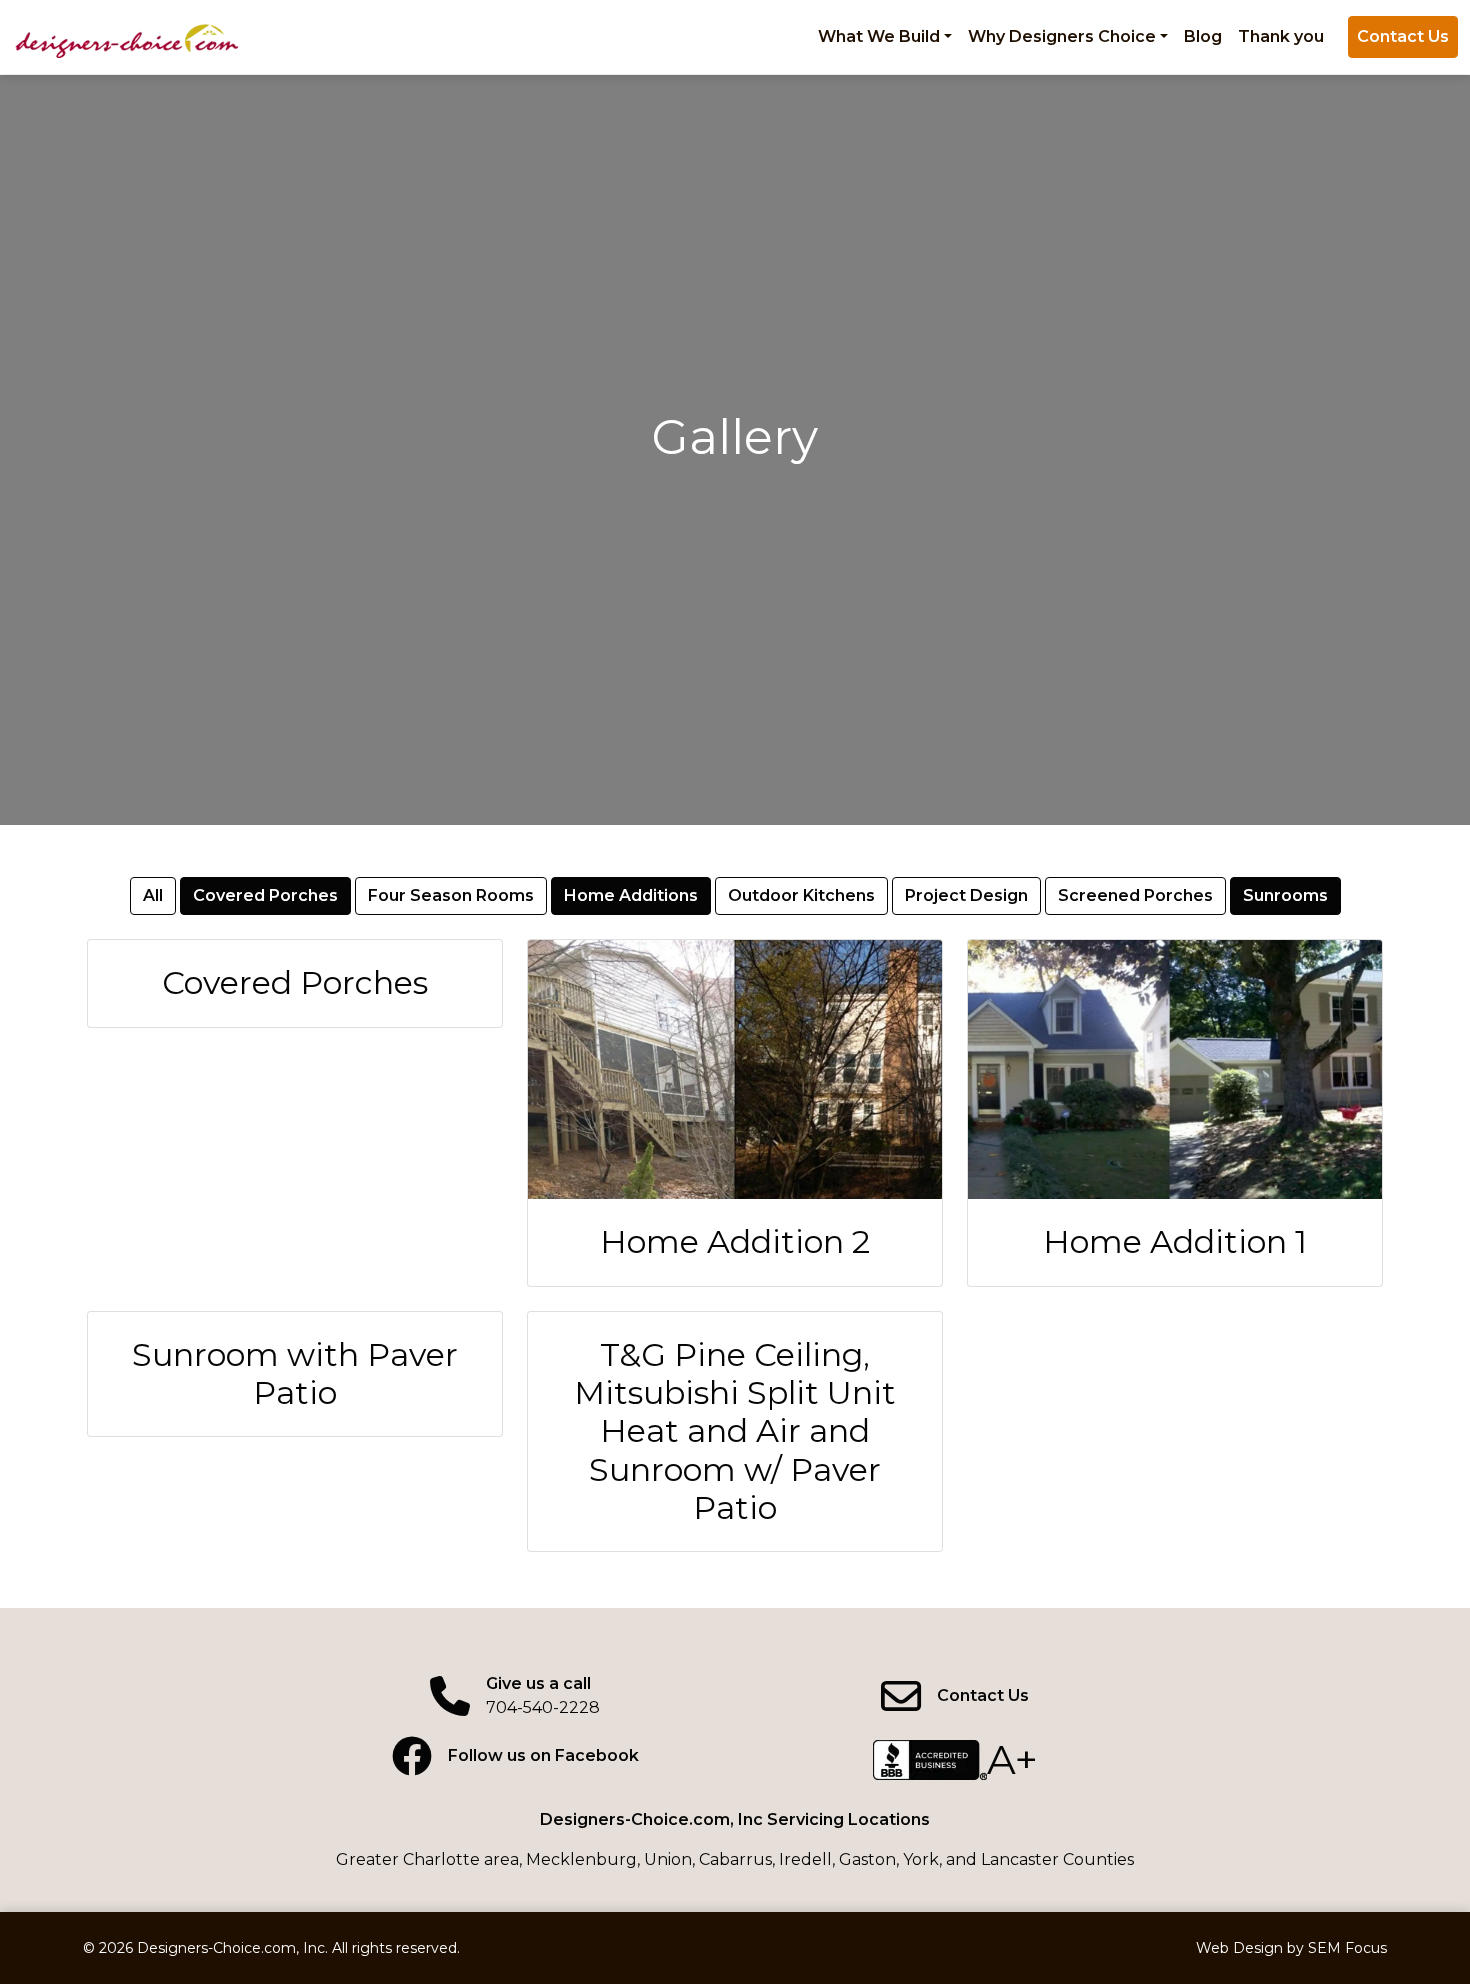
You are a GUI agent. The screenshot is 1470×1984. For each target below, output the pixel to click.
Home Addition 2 (735, 1241)
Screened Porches (1135, 895)
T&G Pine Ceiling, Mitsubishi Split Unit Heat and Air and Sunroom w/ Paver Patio (735, 1431)
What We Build (879, 36)
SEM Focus (1347, 1948)
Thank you (1281, 36)
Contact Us (1403, 36)
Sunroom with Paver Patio (295, 1373)
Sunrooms (1285, 895)
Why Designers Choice (1062, 36)
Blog (1203, 36)
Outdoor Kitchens (801, 895)
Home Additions (631, 895)
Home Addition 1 (1175, 1241)
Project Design (966, 895)
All (153, 895)
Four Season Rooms (451, 895)
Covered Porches (265, 895)
